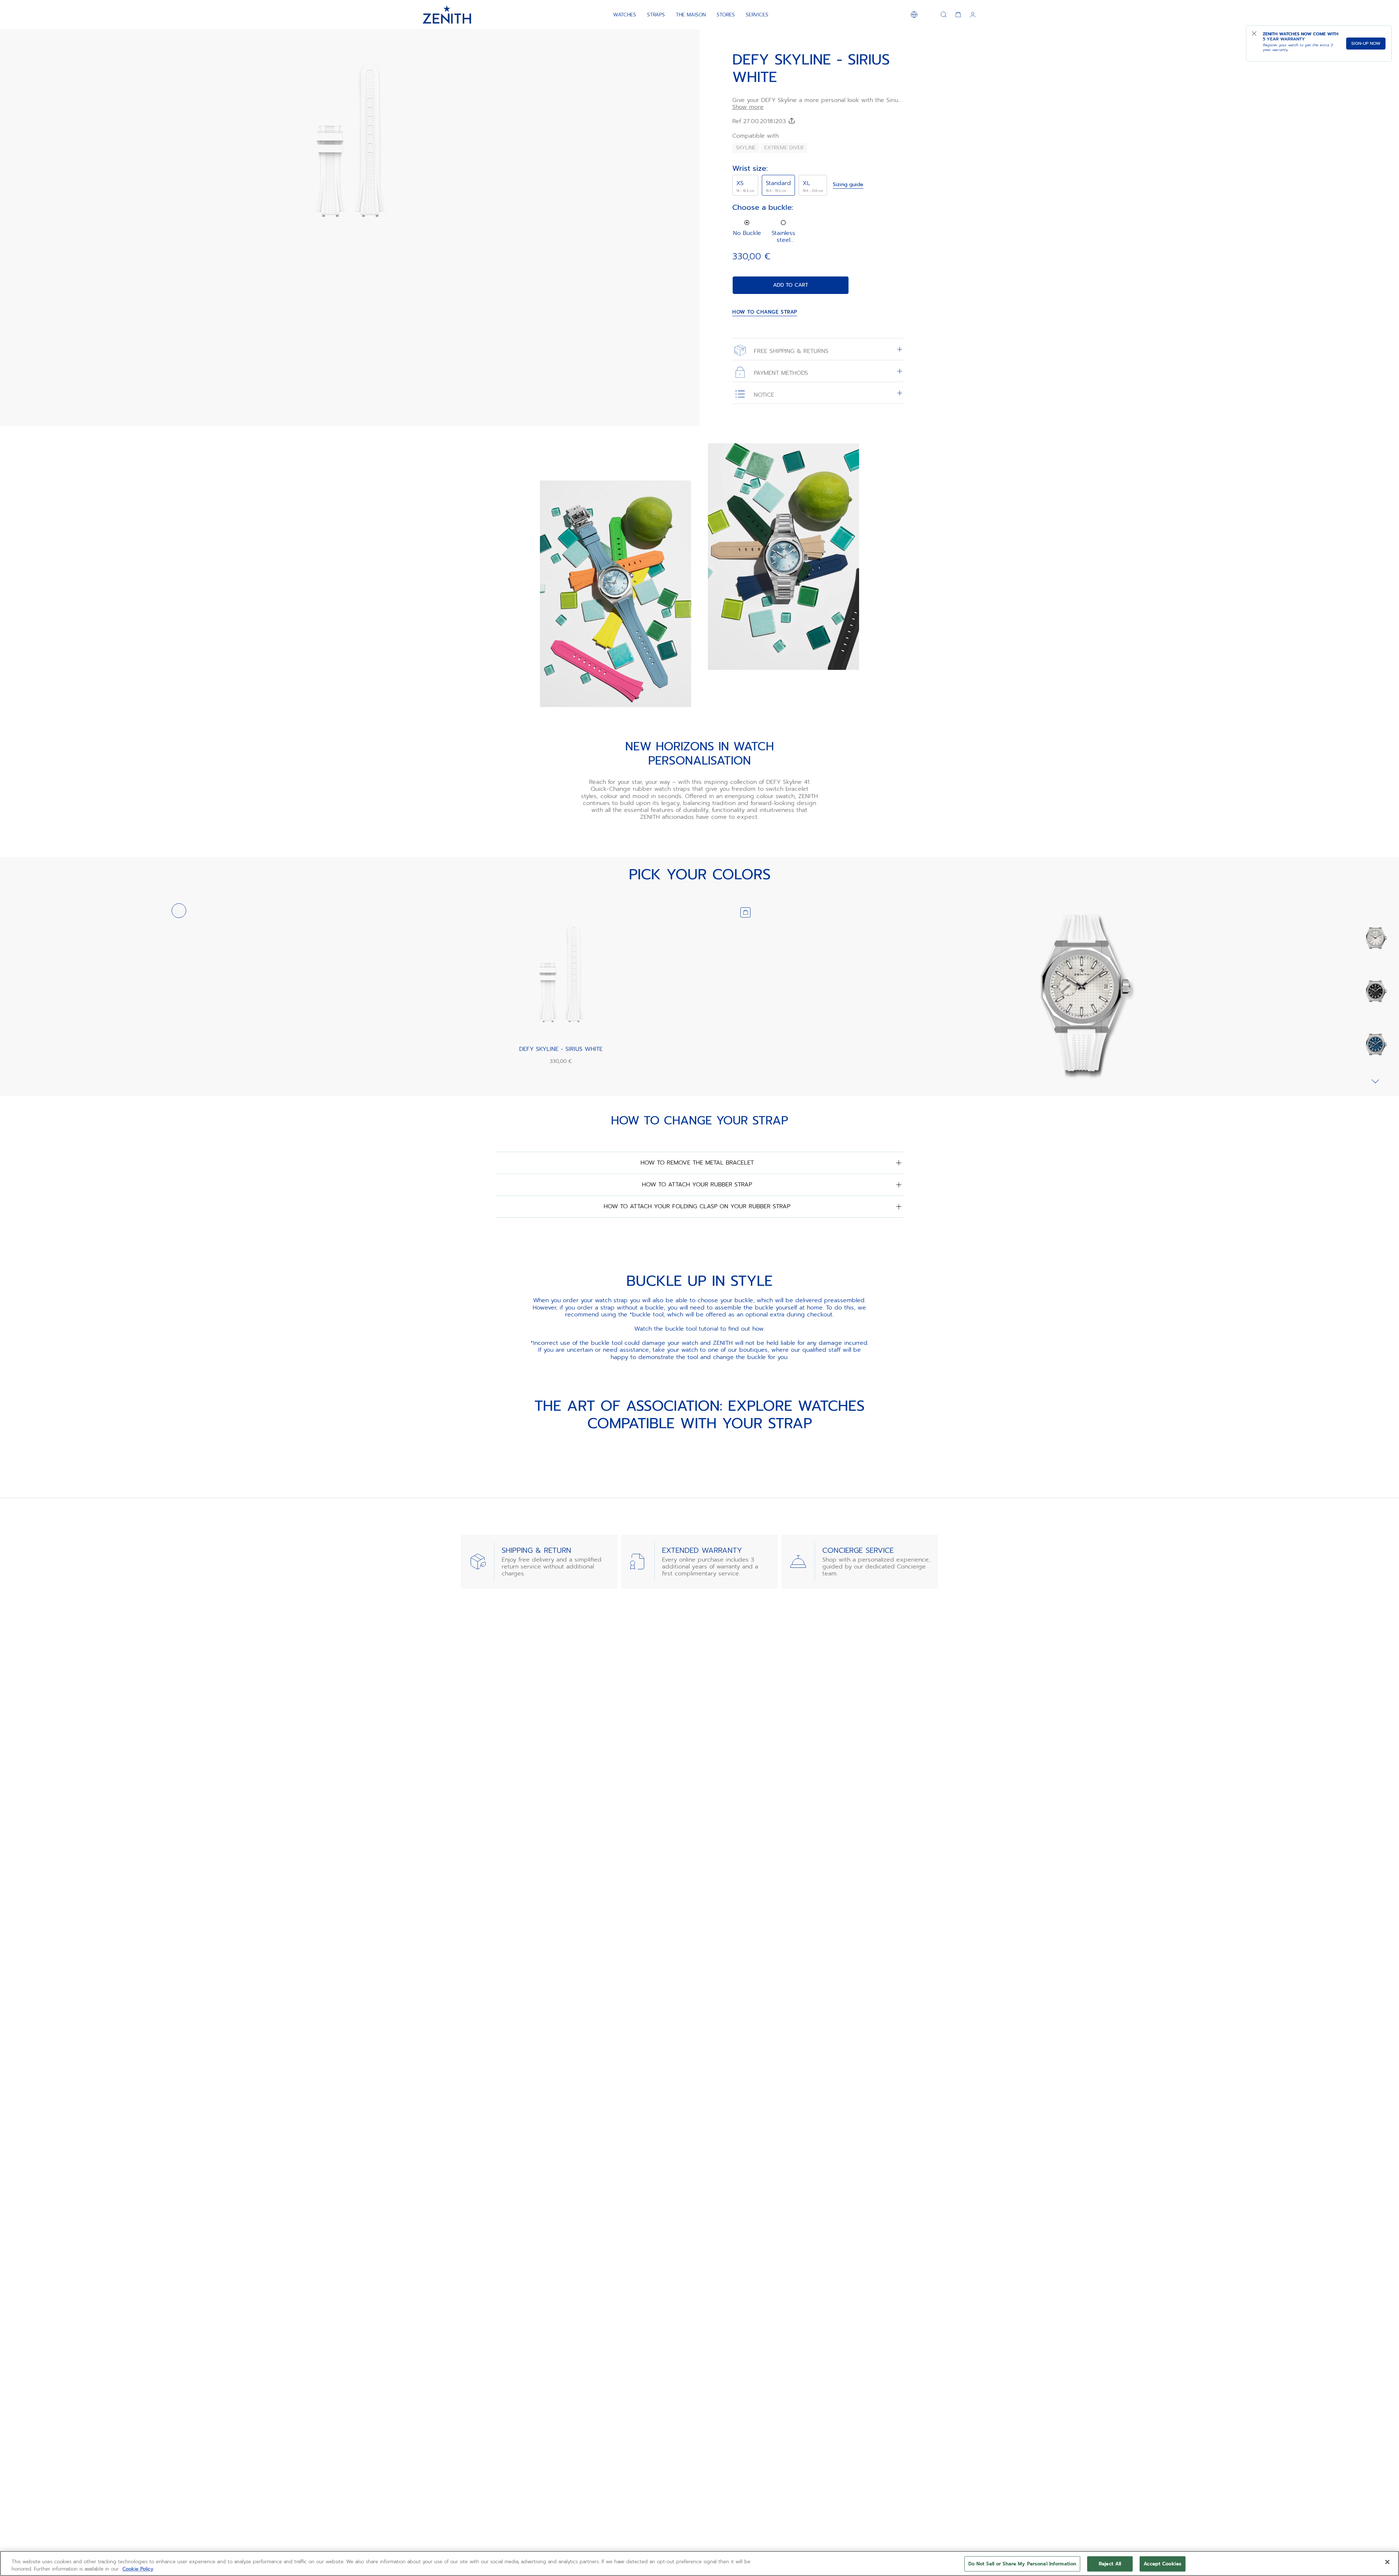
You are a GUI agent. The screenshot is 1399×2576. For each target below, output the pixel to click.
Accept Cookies (1163, 2564)
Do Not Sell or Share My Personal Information (1022, 2564)
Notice (763, 395)
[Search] (944, 15)
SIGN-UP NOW (1366, 43)
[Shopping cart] (958, 15)
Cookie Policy (138, 2569)
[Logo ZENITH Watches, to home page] (447, 15)
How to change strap (765, 312)
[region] (699, 2563)
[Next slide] (1375, 1081)
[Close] (1387, 2562)
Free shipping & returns (790, 351)
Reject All (1110, 2564)
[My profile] (973, 15)
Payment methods (780, 373)
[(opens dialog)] (688, 236)
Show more (748, 107)
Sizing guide (848, 185)
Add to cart (791, 285)
